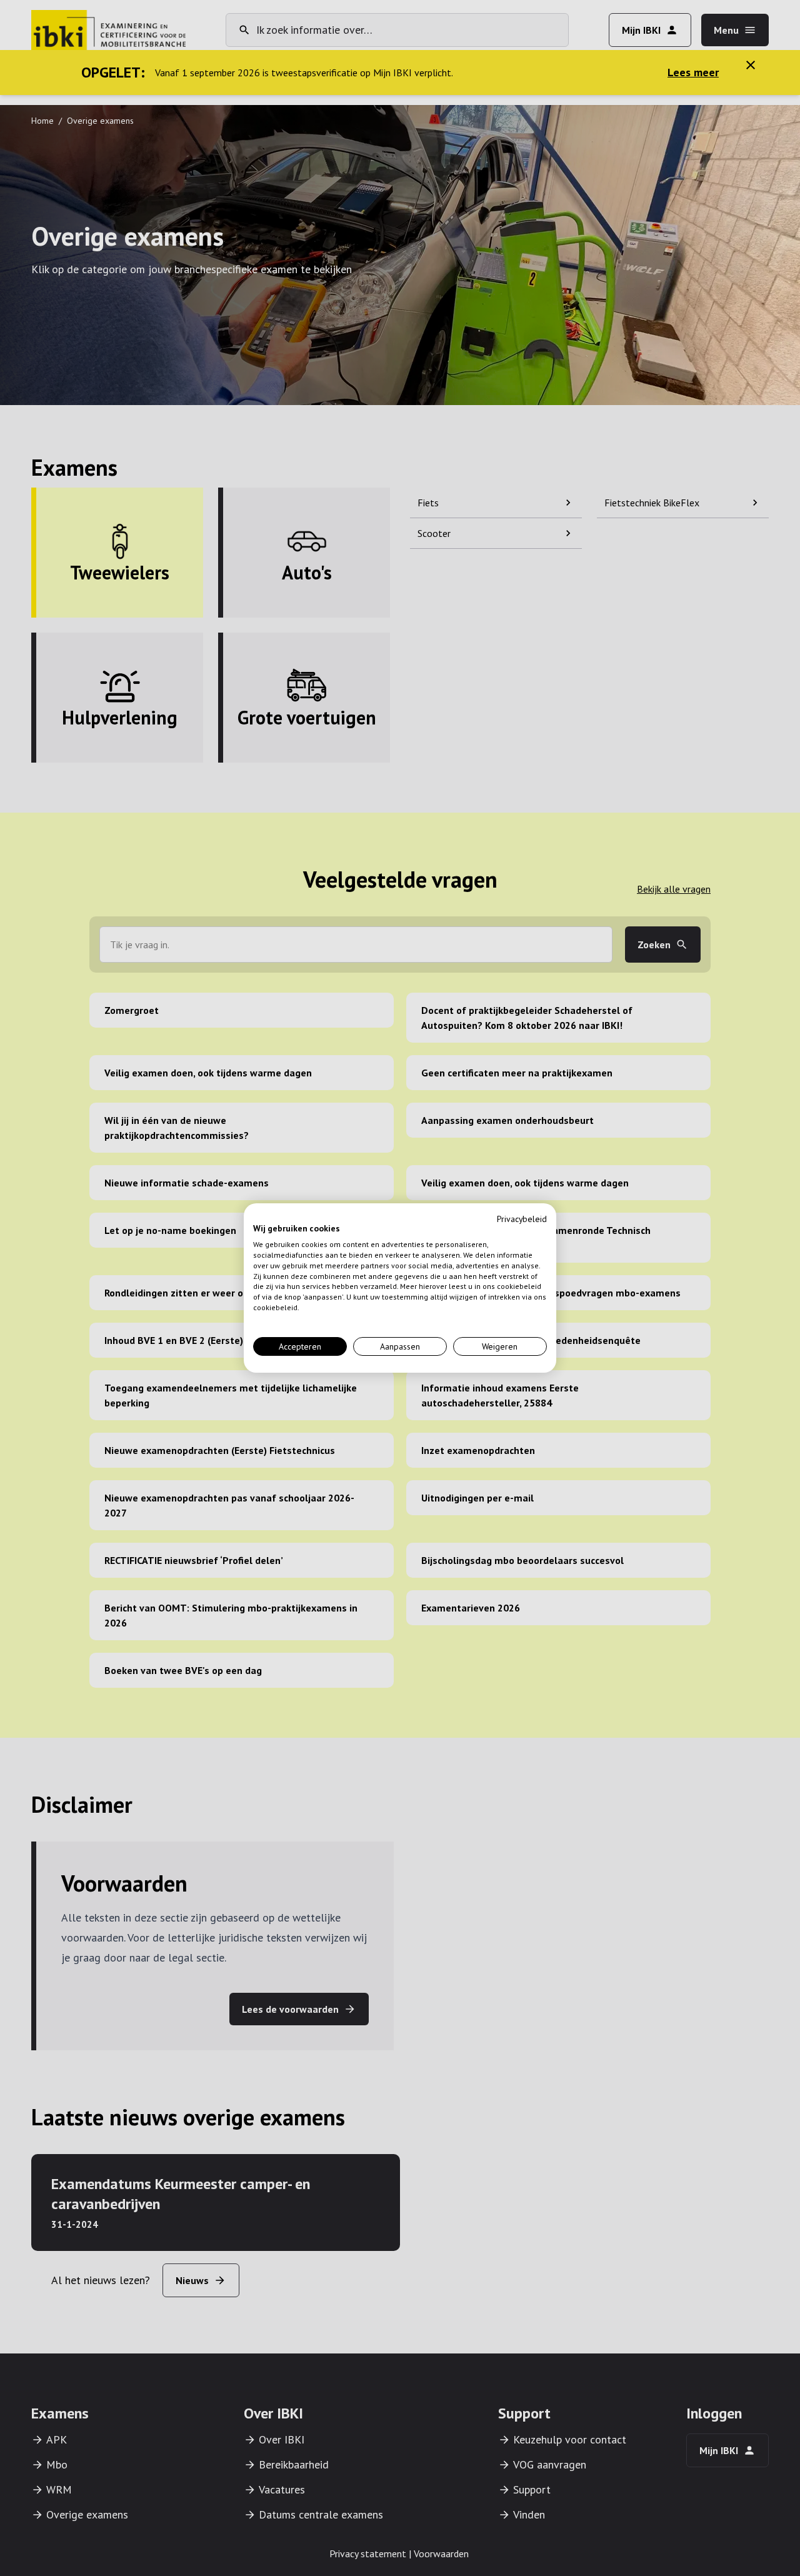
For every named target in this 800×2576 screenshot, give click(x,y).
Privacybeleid (522, 1219)
